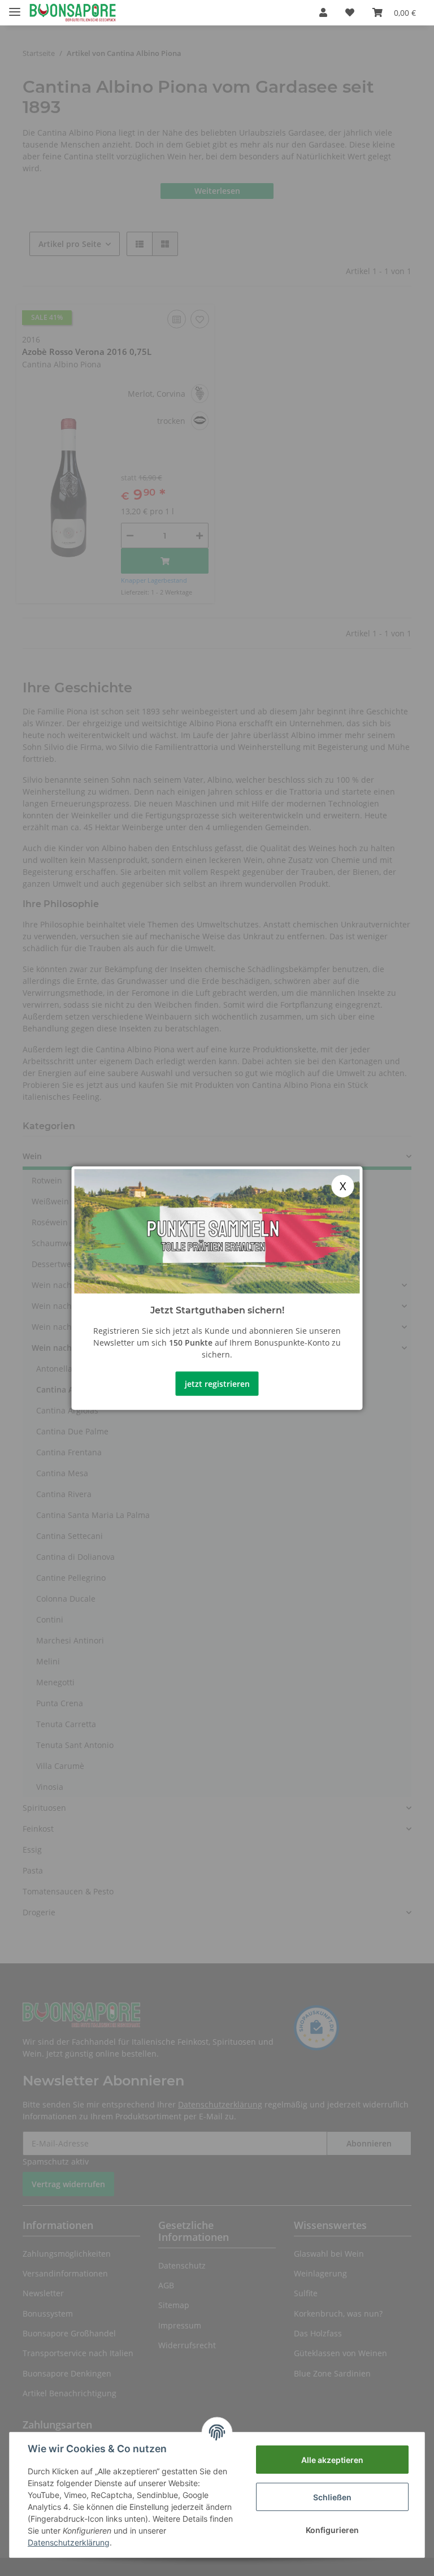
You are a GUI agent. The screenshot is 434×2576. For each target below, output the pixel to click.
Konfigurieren (332, 2530)
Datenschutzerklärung (69, 2542)
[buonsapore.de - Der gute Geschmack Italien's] (73, 13)
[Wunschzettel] (350, 12)
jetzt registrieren (217, 1383)
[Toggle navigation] (15, 7)
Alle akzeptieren (332, 2460)
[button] (323, 12)
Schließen (332, 2497)
